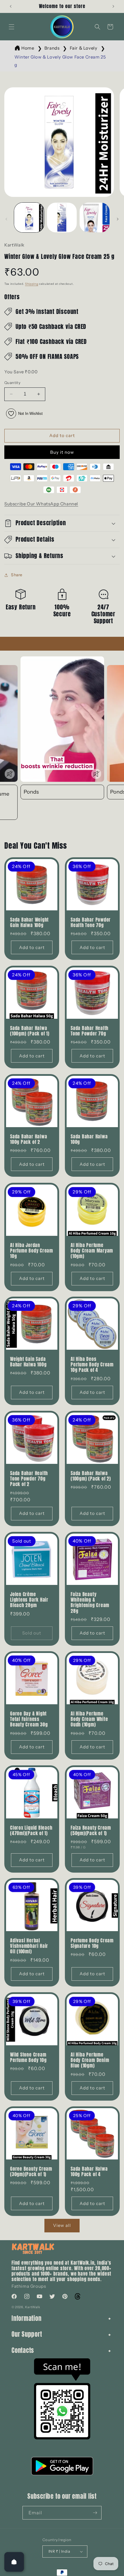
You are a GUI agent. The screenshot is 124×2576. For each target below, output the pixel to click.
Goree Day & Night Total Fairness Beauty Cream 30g (29, 1719)
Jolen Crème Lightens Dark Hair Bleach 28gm (29, 1600)
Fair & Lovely (84, 48)
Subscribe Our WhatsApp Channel (41, 504)
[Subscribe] (95, 2513)
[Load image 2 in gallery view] (62, 218)
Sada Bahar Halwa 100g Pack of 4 (89, 2172)
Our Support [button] (27, 2334)
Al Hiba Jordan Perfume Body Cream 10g (32, 1251)
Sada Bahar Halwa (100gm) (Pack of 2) (91, 1476)
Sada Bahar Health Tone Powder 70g (90, 1031)
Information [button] (27, 2318)
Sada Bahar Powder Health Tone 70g (91, 922)
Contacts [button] (23, 2350)
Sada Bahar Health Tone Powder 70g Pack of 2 (29, 1479)
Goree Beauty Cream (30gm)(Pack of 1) (31, 2172)
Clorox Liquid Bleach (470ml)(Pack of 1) (31, 1831)
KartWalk (33, 2307)
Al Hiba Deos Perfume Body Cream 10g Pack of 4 (92, 1365)
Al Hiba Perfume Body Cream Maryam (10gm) (92, 1251)
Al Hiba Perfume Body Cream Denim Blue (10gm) (90, 2060)
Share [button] (17, 575)
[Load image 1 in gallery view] (29, 218)
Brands (52, 48)
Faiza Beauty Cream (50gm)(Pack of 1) (91, 1831)
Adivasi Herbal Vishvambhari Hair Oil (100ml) (29, 1946)
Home (28, 48)
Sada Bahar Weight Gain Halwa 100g (29, 922)
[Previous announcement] (11, 6)
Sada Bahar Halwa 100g (89, 1139)
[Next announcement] (113, 6)
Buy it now (62, 452)
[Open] (14, 2562)
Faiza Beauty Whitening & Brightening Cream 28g (90, 1603)
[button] (12, 27)
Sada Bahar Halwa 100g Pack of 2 (29, 1139)
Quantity (12, 383)
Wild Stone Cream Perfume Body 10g (28, 2057)
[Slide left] (6, 219)
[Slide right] (118, 219)
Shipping (32, 284)
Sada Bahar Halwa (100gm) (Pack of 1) (30, 1031)
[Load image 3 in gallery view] (95, 218)
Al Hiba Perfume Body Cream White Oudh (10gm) (89, 1719)
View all (62, 2225)
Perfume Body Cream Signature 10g (92, 1943)
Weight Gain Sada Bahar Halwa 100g (28, 1362)
